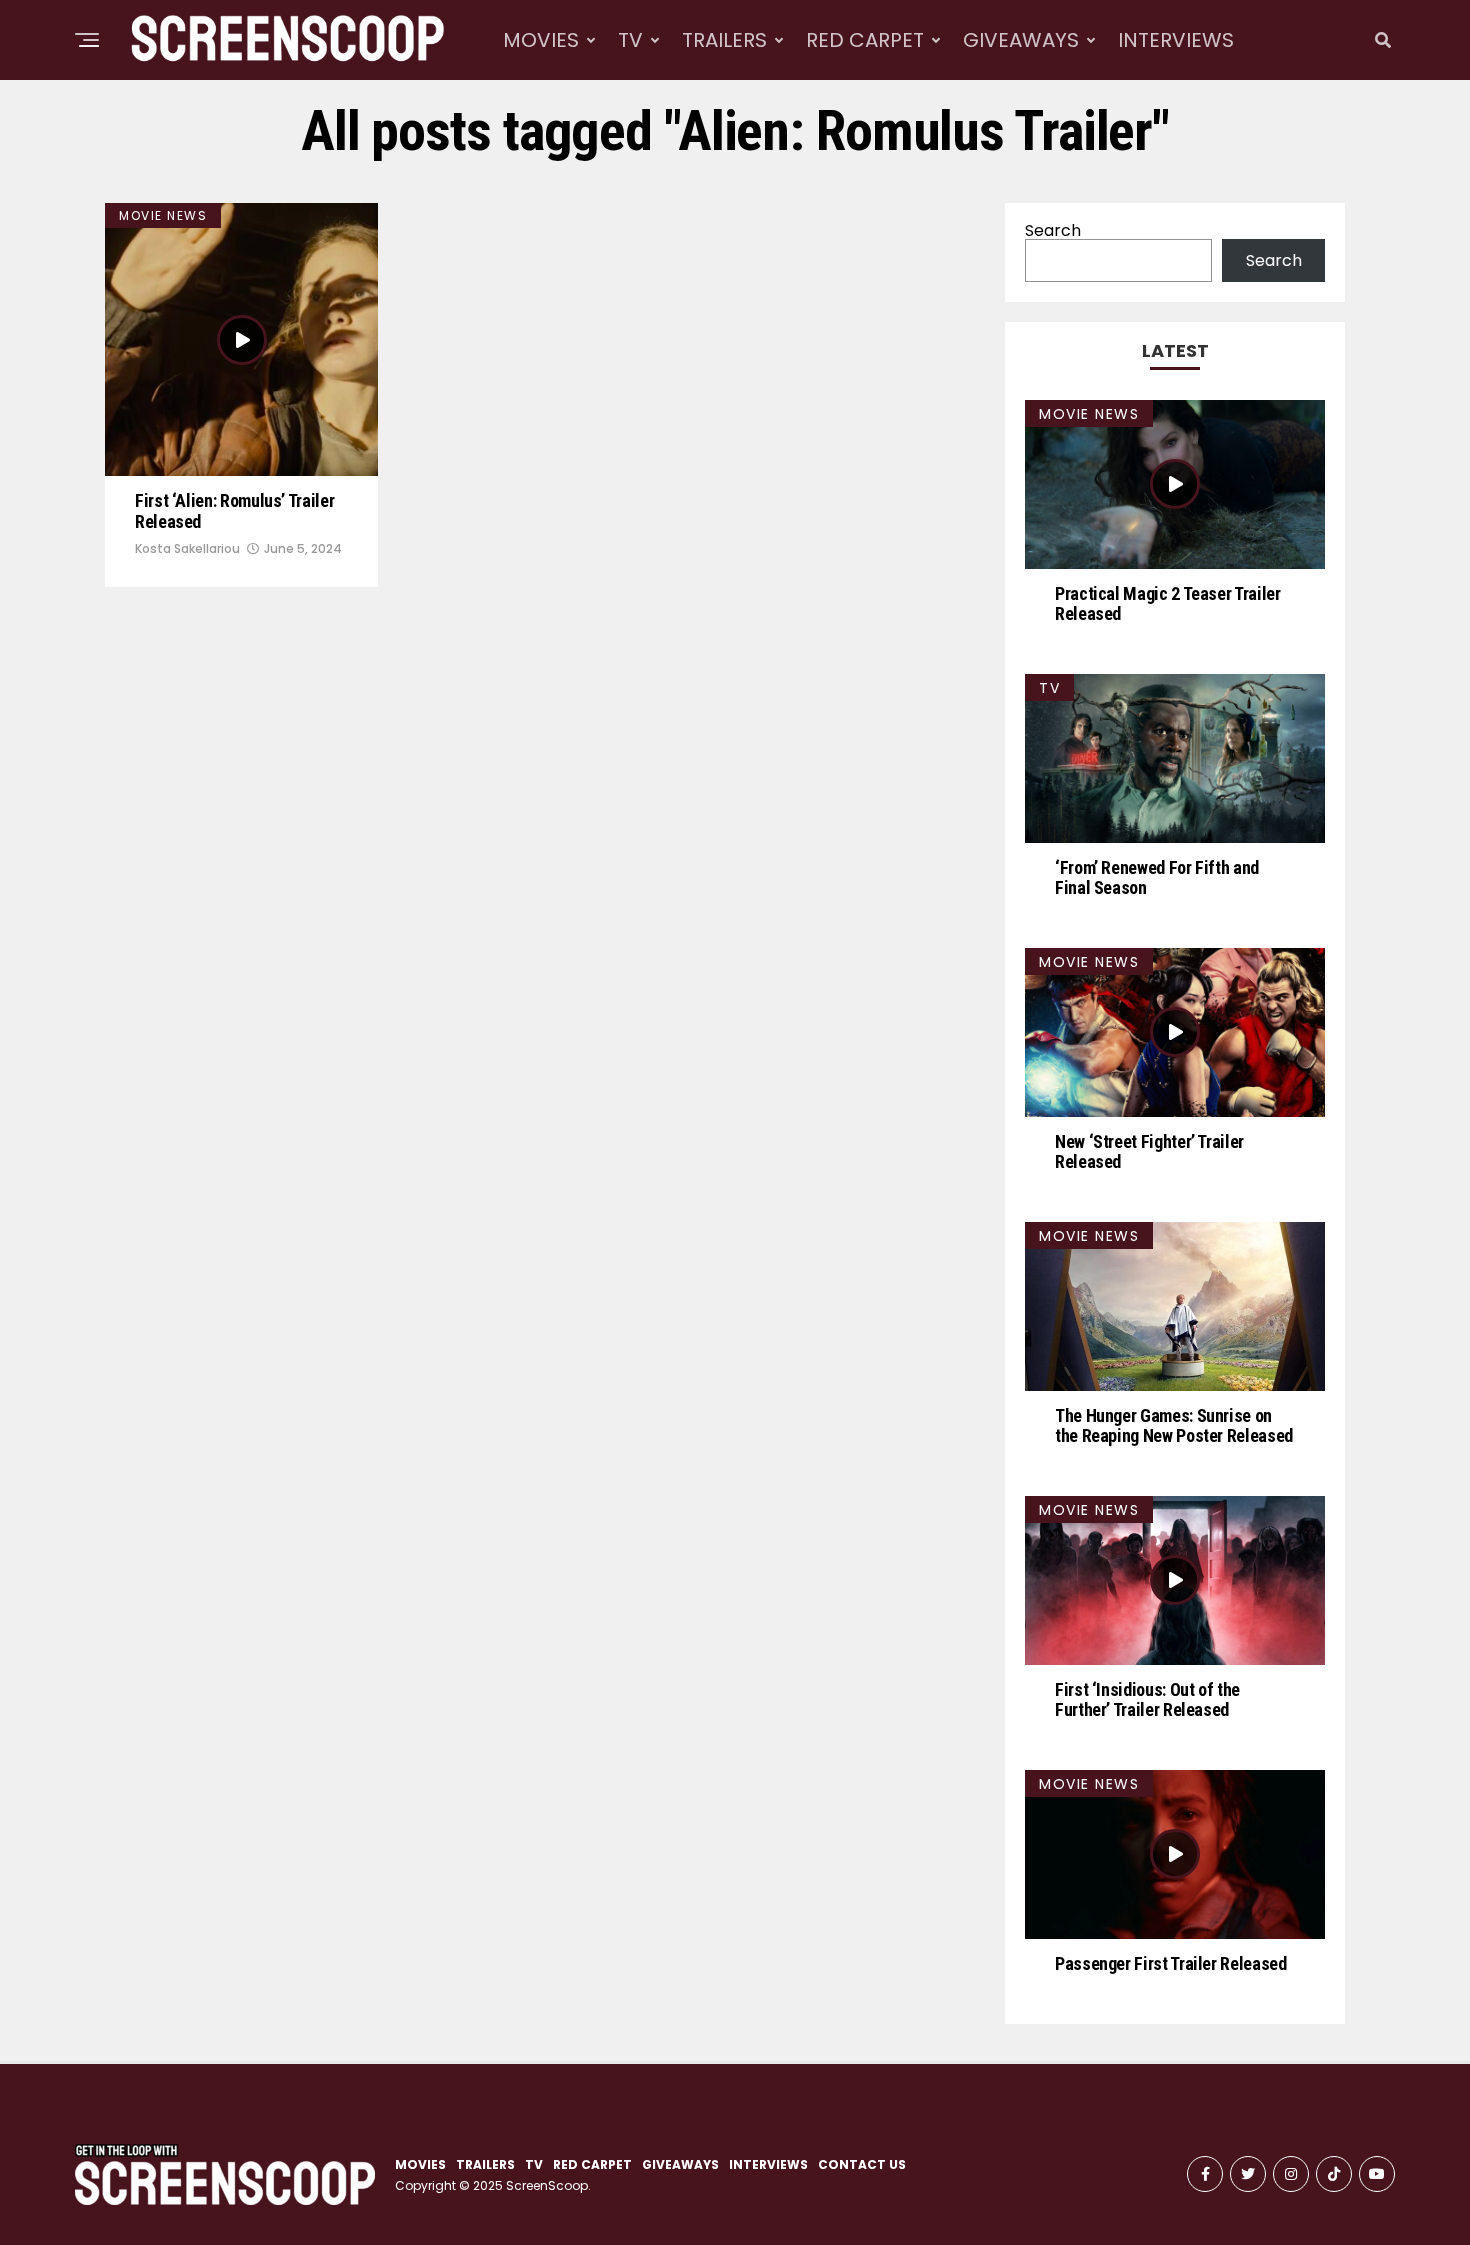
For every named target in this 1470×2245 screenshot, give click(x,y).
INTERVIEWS (1176, 40)
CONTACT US (862, 2164)
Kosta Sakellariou (187, 548)
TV (630, 40)
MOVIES (541, 40)
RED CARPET (865, 40)
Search (1053, 230)
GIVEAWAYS (1021, 40)
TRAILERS (724, 40)
